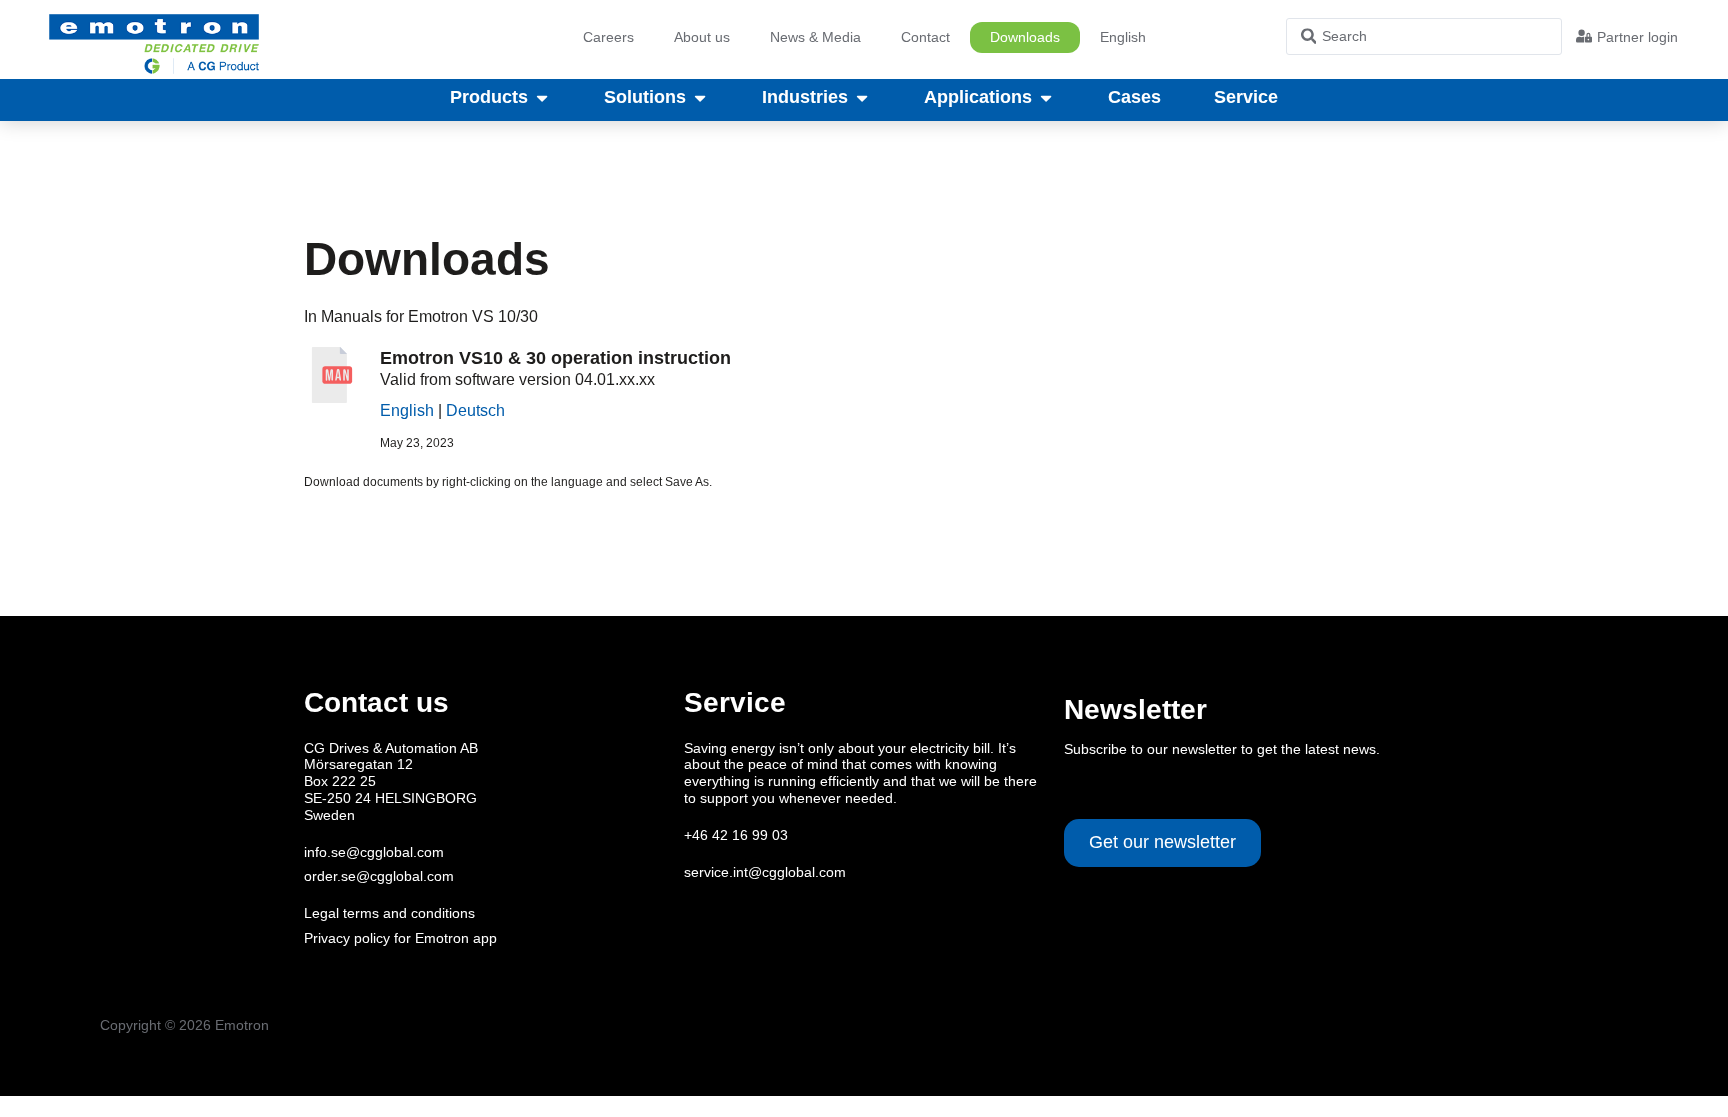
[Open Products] (542, 98)
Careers (608, 37)
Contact (925, 37)
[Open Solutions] (700, 98)
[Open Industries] (862, 98)
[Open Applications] (1046, 98)
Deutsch (475, 410)
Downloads (1025, 37)
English (407, 410)
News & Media (815, 37)
